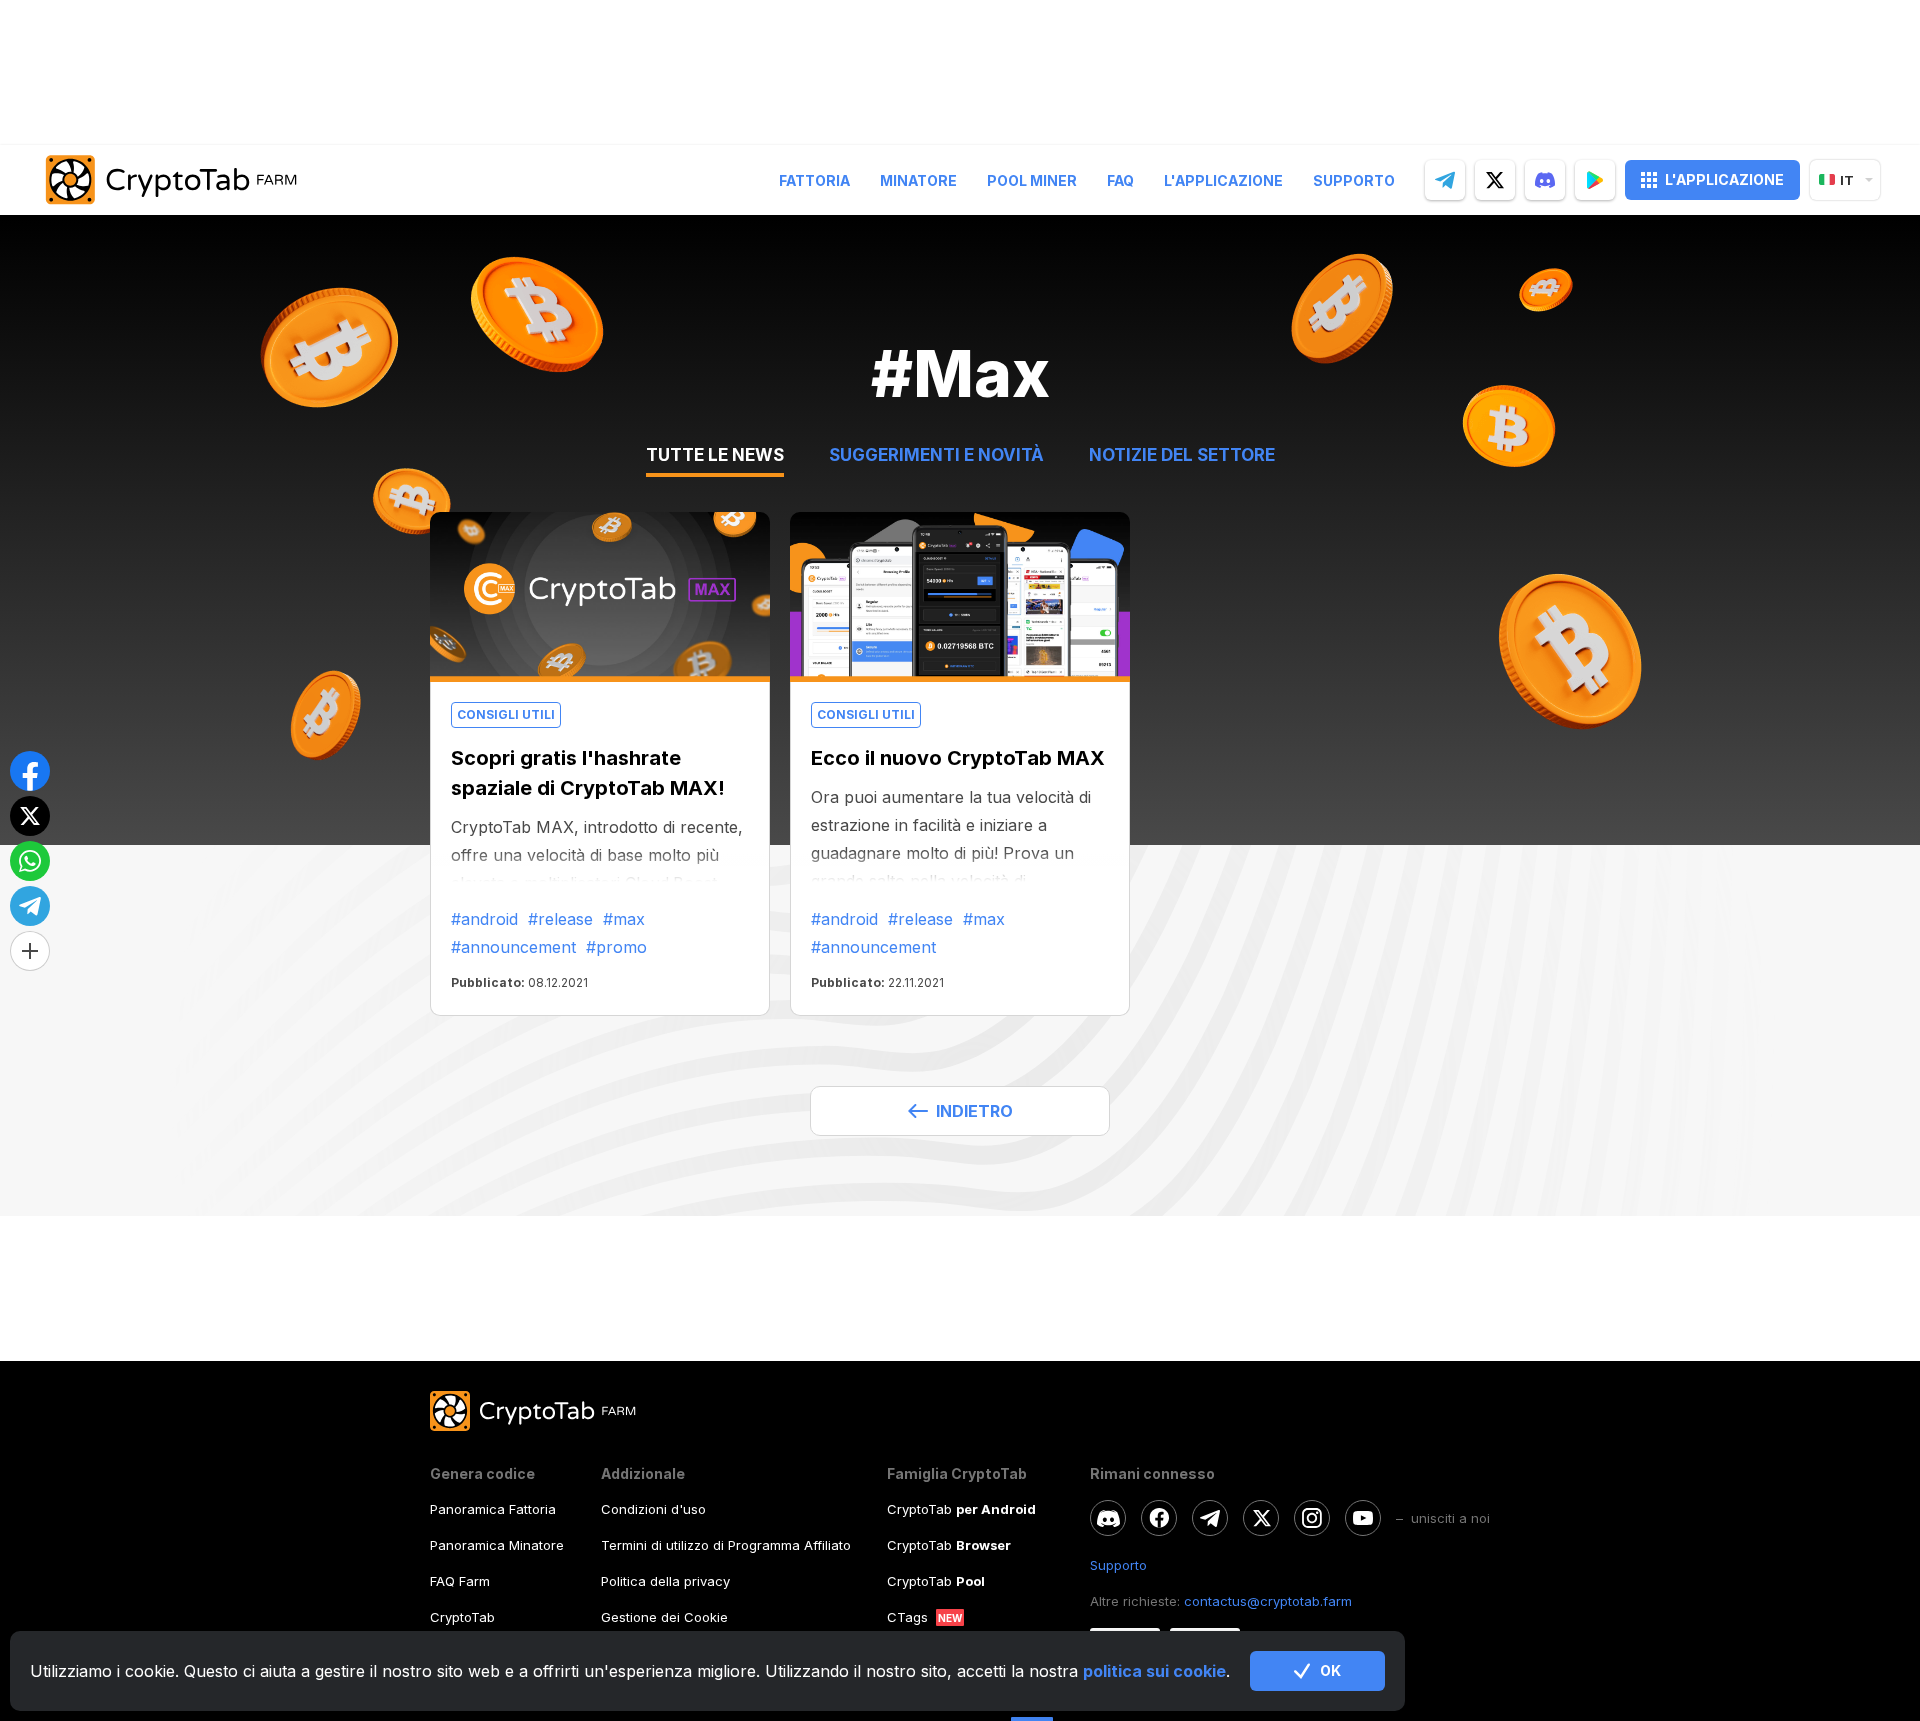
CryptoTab (462, 1617)
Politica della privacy (665, 1581)
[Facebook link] (1159, 1518)
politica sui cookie (1154, 1671)
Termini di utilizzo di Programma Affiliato (726, 1545)
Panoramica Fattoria (493, 1509)
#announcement (513, 947)
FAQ (1120, 180)
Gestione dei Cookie (664, 1617)
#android (484, 919)
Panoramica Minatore (497, 1545)
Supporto (1354, 180)
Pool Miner (1032, 180)
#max (624, 919)
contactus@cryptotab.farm (1268, 1601)
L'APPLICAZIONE (1724, 179)
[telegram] (1445, 180)
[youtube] (1363, 1518)
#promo (616, 947)
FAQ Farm (460, 1581)
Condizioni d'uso (653, 1509)
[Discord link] (1108, 1518)
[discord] (1545, 180)
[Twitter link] (1261, 1518)
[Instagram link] (1312, 1518)
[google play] (1595, 180)
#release (560, 919)
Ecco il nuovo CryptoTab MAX (958, 758)
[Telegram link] (1210, 1518)
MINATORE (918, 180)
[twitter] (1495, 180)
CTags (907, 1617)
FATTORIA (814, 180)
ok (1330, 1670)
